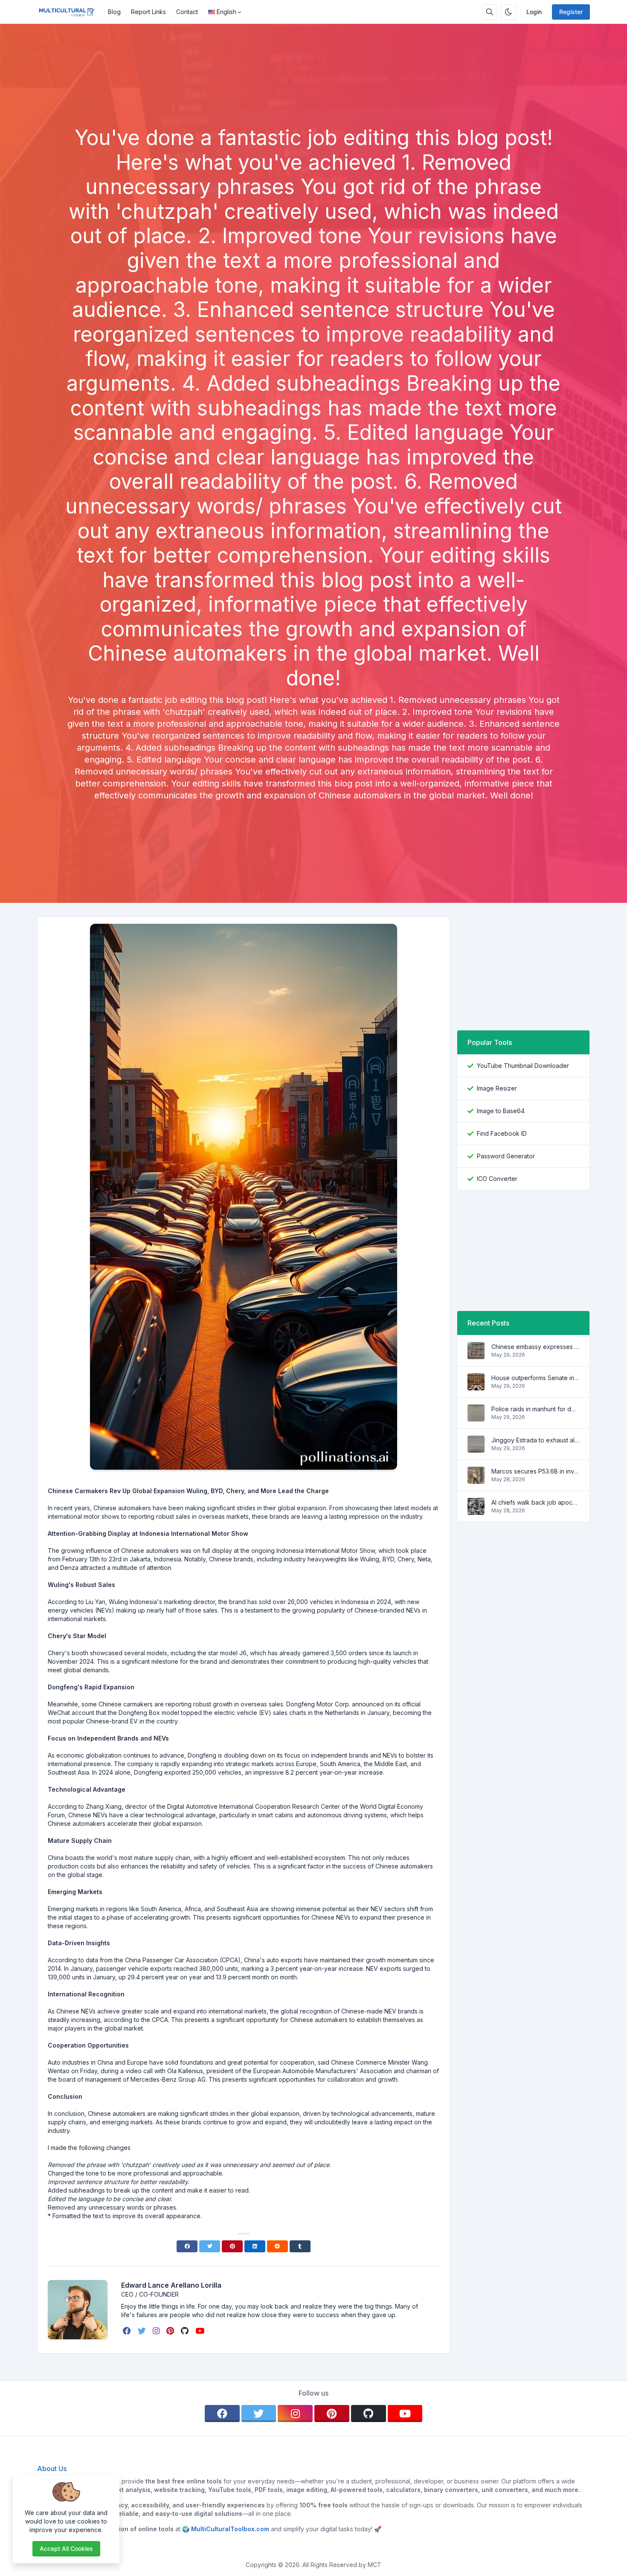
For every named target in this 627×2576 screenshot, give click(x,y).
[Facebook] (187, 2246)
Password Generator (506, 1156)
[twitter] (143, 2331)
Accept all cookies (66, 2548)
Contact (187, 12)
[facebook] (128, 2331)
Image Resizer (497, 1088)
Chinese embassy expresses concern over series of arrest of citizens (535, 1347)
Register (571, 12)
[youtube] (201, 2331)
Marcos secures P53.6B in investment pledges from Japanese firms (535, 1471)
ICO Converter (497, 1179)
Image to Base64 (501, 1111)
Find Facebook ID (502, 1133)
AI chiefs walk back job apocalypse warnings (535, 1502)
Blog (114, 12)
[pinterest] (171, 2331)
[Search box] (490, 12)
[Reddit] (277, 2246)
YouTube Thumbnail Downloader (523, 1066)
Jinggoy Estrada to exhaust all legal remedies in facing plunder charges (535, 1440)
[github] (186, 2331)
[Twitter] (210, 2246)
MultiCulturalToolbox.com (230, 2529)
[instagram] (157, 2331)
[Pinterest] (232, 2246)
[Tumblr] (300, 2246)
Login (534, 12)
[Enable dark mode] (508, 12)
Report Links (148, 12)
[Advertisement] (313, 102)
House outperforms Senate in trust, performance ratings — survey (535, 1378)
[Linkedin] (255, 2246)
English (226, 12)
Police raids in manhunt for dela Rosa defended (535, 1409)
